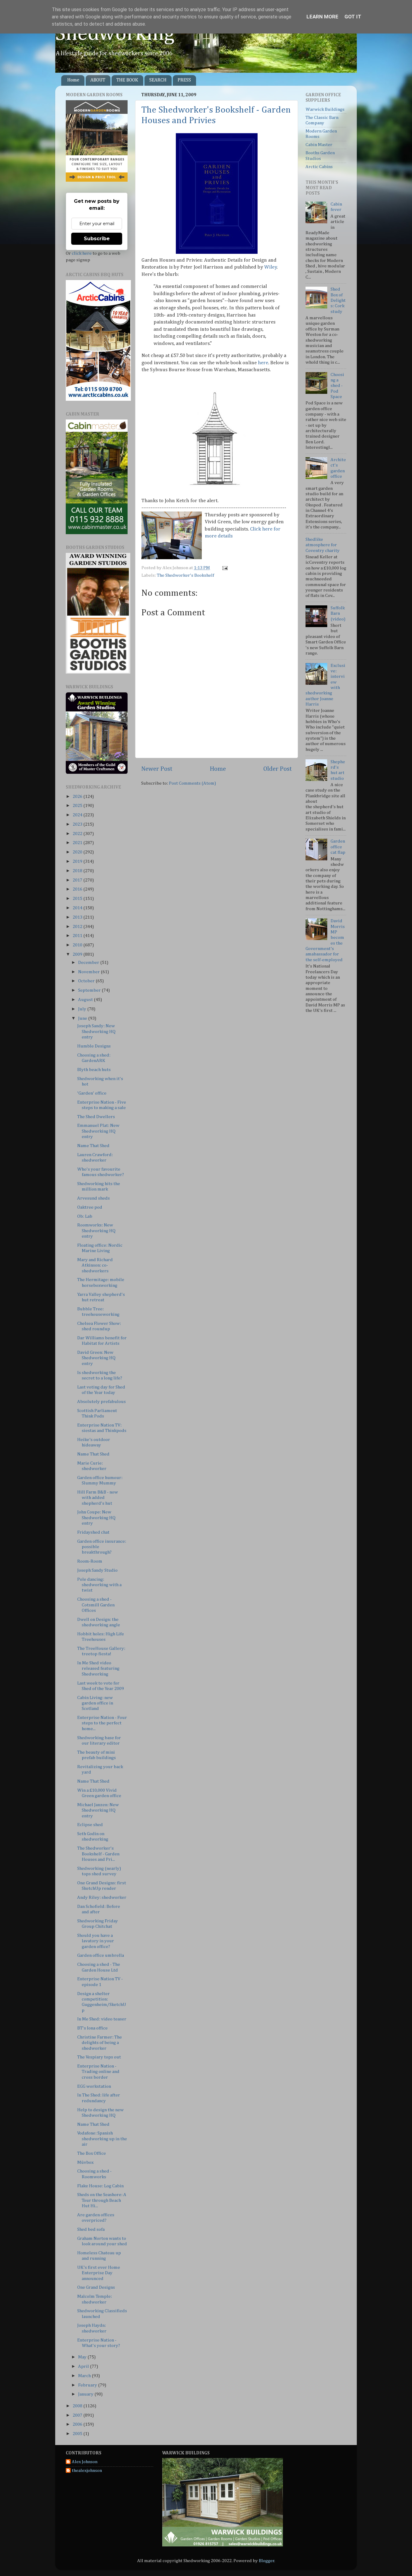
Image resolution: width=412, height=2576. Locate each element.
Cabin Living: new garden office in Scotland (95, 1703)
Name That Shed (93, 1146)
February (88, 2385)
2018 (78, 871)
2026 (78, 797)
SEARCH (158, 80)
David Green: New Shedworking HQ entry (96, 1358)
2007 (78, 2415)
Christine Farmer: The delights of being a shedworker (100, 2043)
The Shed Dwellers (96, 1117)
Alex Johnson (85, 2462)
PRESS (184, 80)
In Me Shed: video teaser (102, 2019)
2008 (78, 2406)
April (84, 2366)
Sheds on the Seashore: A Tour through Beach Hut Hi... (102, 2200)
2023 (78, 824)
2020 (78, 852)
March (85, 2376)
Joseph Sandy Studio (97, 1570)
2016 (78, 889)
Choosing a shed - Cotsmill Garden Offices (96, 1605)
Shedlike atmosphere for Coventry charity (323, 545)
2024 (78, 815)
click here (82, 253)
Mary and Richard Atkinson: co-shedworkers (95, 1265)
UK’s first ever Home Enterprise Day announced (99, 2273)
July (83, 1009)
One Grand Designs (96, 2287)
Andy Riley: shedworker (102, 1897)
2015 (78, 899)
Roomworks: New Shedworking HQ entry (96, 1231)
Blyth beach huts (94, 1070)
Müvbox (85, 2162)
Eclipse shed (90, 1825)
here (263, 363)
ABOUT (98, 80)
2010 (78, 945)
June (83, 1018)
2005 (78, 2434)
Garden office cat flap (338, 847)
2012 (78, 927)
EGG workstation (94, 2086)
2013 (78, 917)
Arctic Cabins (319, 167)
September (90, 990)
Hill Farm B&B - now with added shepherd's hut (98, 1498)
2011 (78, 936)
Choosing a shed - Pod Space (337, 386)
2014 (78, 908)
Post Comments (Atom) (192, 783)
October (87, 981)
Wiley (271, 267)
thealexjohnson (87, 2471)
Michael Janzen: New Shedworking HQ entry (98, 1810)
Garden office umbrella (101, 1955)
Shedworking (115, 34)
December (89, 963)
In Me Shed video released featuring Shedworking (98, 1669)
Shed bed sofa (91, 2229)
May (83, 2357)
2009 (78, 954)
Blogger (267, 2561)
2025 (78, 806)
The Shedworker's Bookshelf (185, 575)
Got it (353, 17)
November (89, 972)
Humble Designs (94, 1046)
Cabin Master (319, 145)
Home (73, 80)
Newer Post (157, 769)
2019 (78, 861)
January (86, 2394)
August (86, 1000)
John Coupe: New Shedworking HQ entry (96, 1518)
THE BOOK (127, 80)
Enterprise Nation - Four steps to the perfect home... (102, 1723)
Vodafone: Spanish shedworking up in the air (102, 2139)
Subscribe (97, 239)
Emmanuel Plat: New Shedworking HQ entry (98, 1131)
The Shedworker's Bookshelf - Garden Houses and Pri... (98, 1854)
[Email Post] (224, 568)
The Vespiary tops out (99, 2057)
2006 (78, 2424)
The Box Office (92, 2153)
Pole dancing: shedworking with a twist (99, 1585)
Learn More (322, 17)
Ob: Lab (85, 1216)
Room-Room (90, 1561)
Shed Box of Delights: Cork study (338, 300)
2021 (78, 843)
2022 (78, 834)
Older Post (278, 769)
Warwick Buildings (325, 109)
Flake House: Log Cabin (100, 2186)
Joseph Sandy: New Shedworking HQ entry (96, 1031)
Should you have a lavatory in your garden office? (96, 1941)
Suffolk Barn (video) (338, 614)
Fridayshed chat (93, 1532)
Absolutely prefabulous (101, 1402)
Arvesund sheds (93, 1198)
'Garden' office (92, 1093)
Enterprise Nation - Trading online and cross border (98, 2072)
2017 (78, 880)
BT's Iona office (92, 2028)
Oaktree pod (90, 1207)
